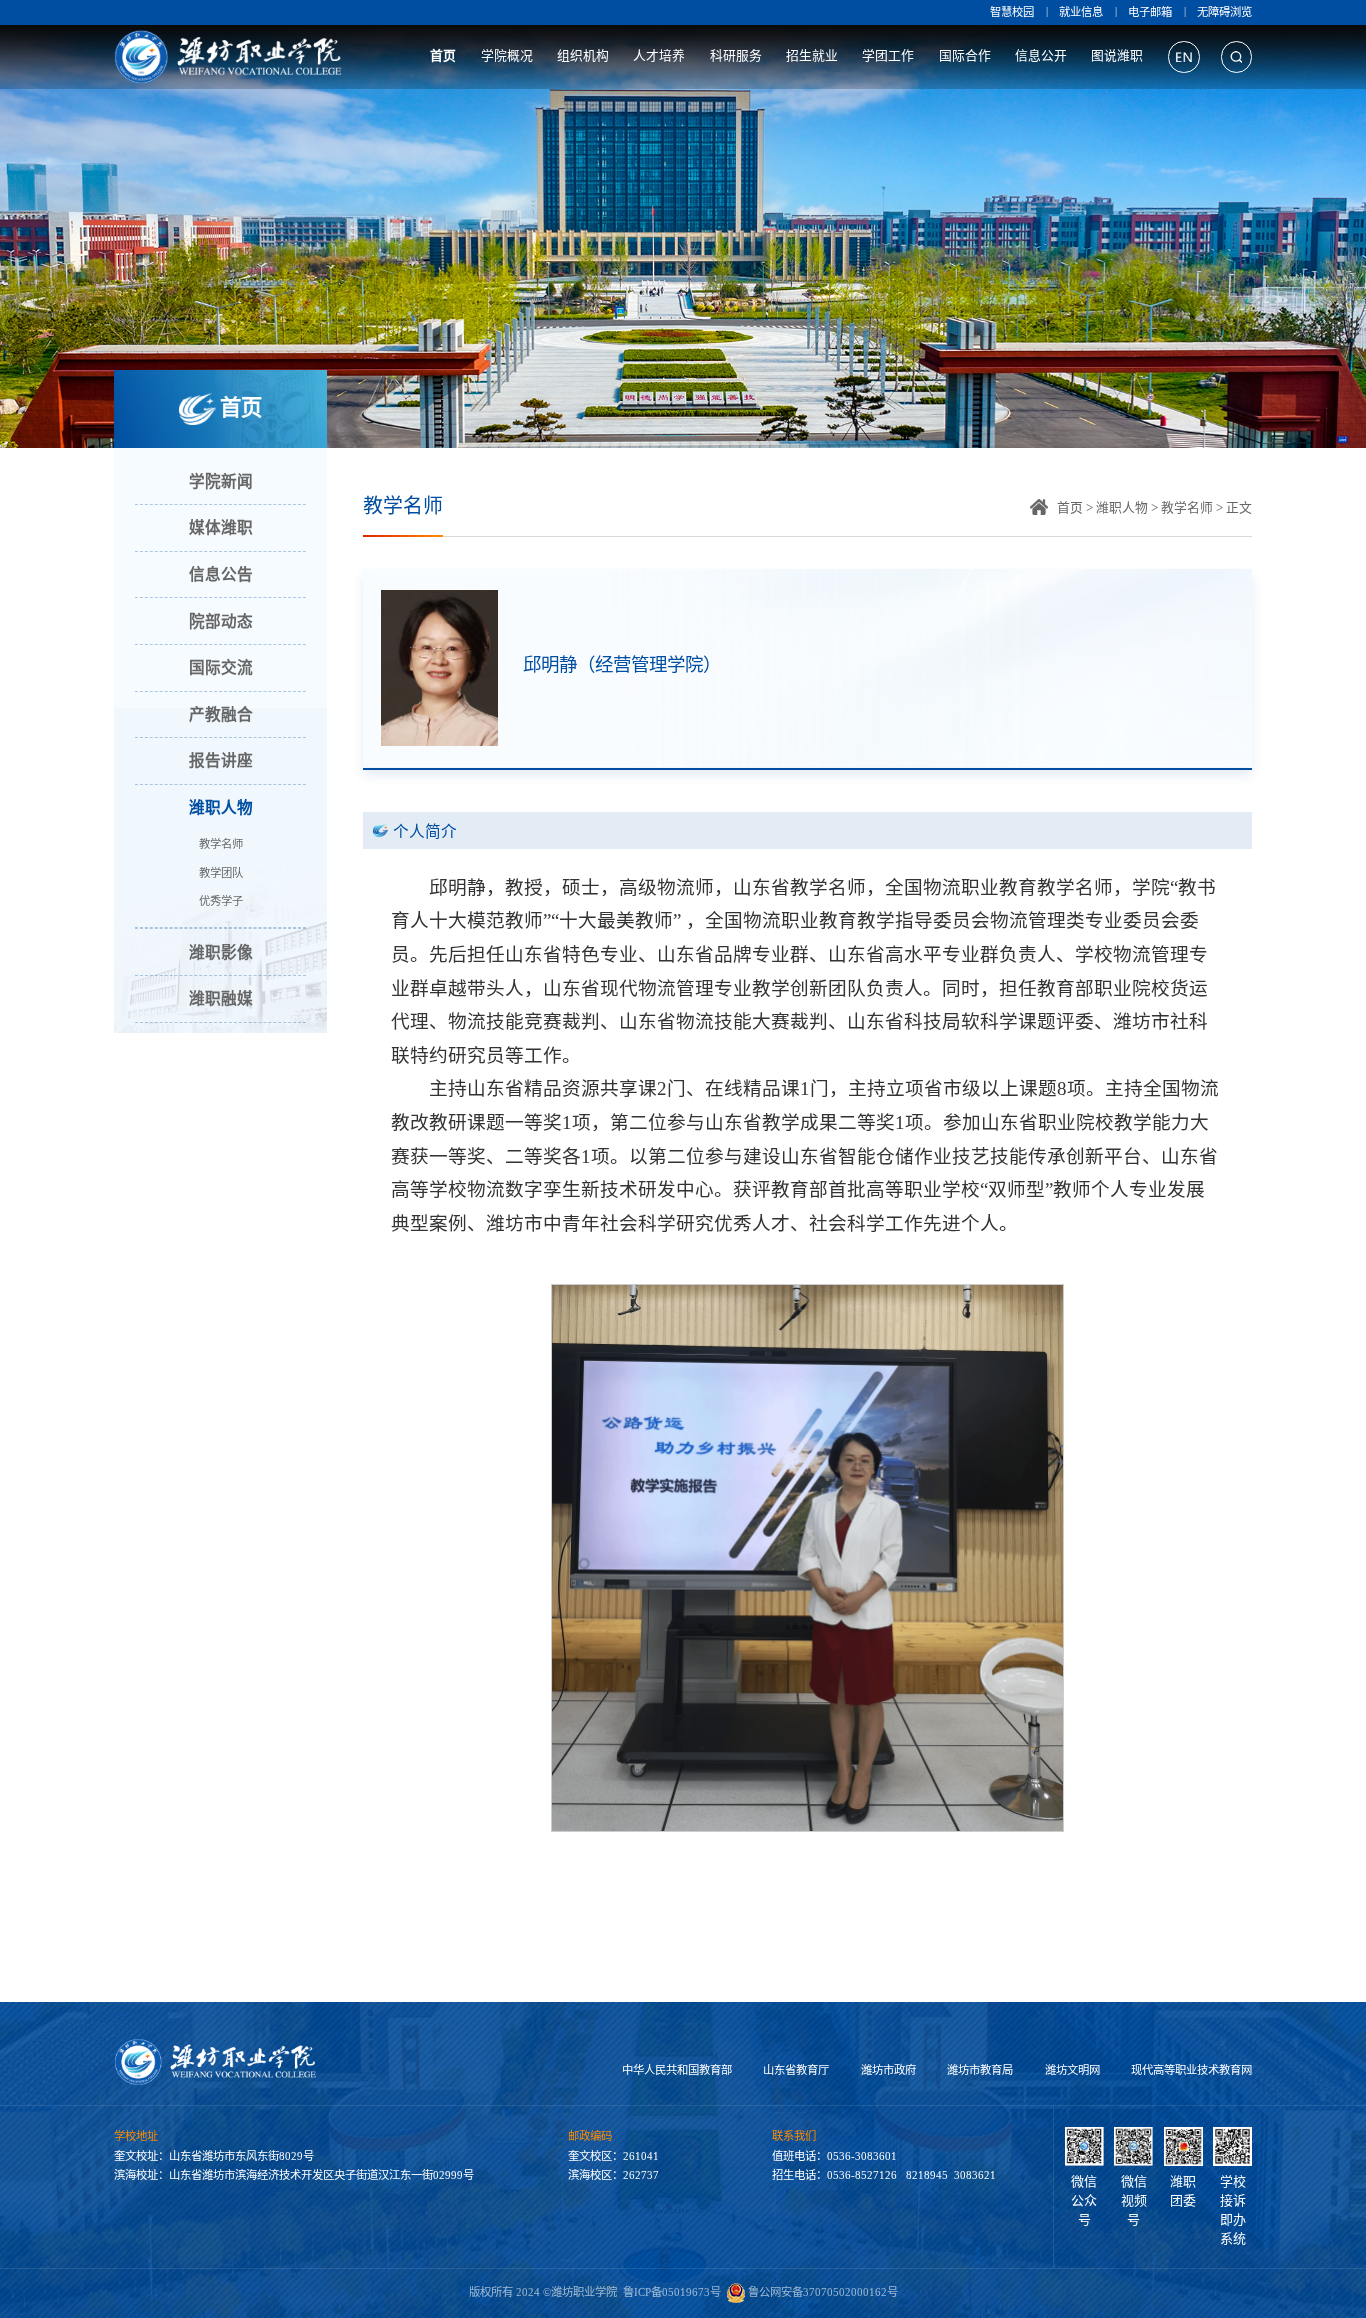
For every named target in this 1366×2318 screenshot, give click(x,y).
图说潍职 (1117, 56)
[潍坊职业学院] (230, 57)
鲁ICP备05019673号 (672, 2292)
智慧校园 (1012, 12)
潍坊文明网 (1072, 2070)
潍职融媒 (221, 998)
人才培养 (659, 56)
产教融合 (221, 714)
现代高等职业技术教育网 (1191, 2070)
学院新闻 (221, 481)
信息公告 (221, 574)
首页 (443, 56)
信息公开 (1041, 56)
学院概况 (507, 56)
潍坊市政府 (888, 2070)
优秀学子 (221, 901)
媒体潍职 (221, 527)
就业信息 (1081, 12)
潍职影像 (221, 952)
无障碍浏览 (1224, 12)
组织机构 (583, 56)
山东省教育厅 (796, 2070)
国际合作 (965, 56)
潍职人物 (221, 807)
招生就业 (812, 56)
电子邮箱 (1150, 12)
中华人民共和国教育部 (677, 2070)
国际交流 (221, 667)
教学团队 (221, 873)
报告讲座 (221, 760)
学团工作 (888, 56)
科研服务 (736, 56)
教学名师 (221, 844)
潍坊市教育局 (980, 2070)
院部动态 (221, 621)
